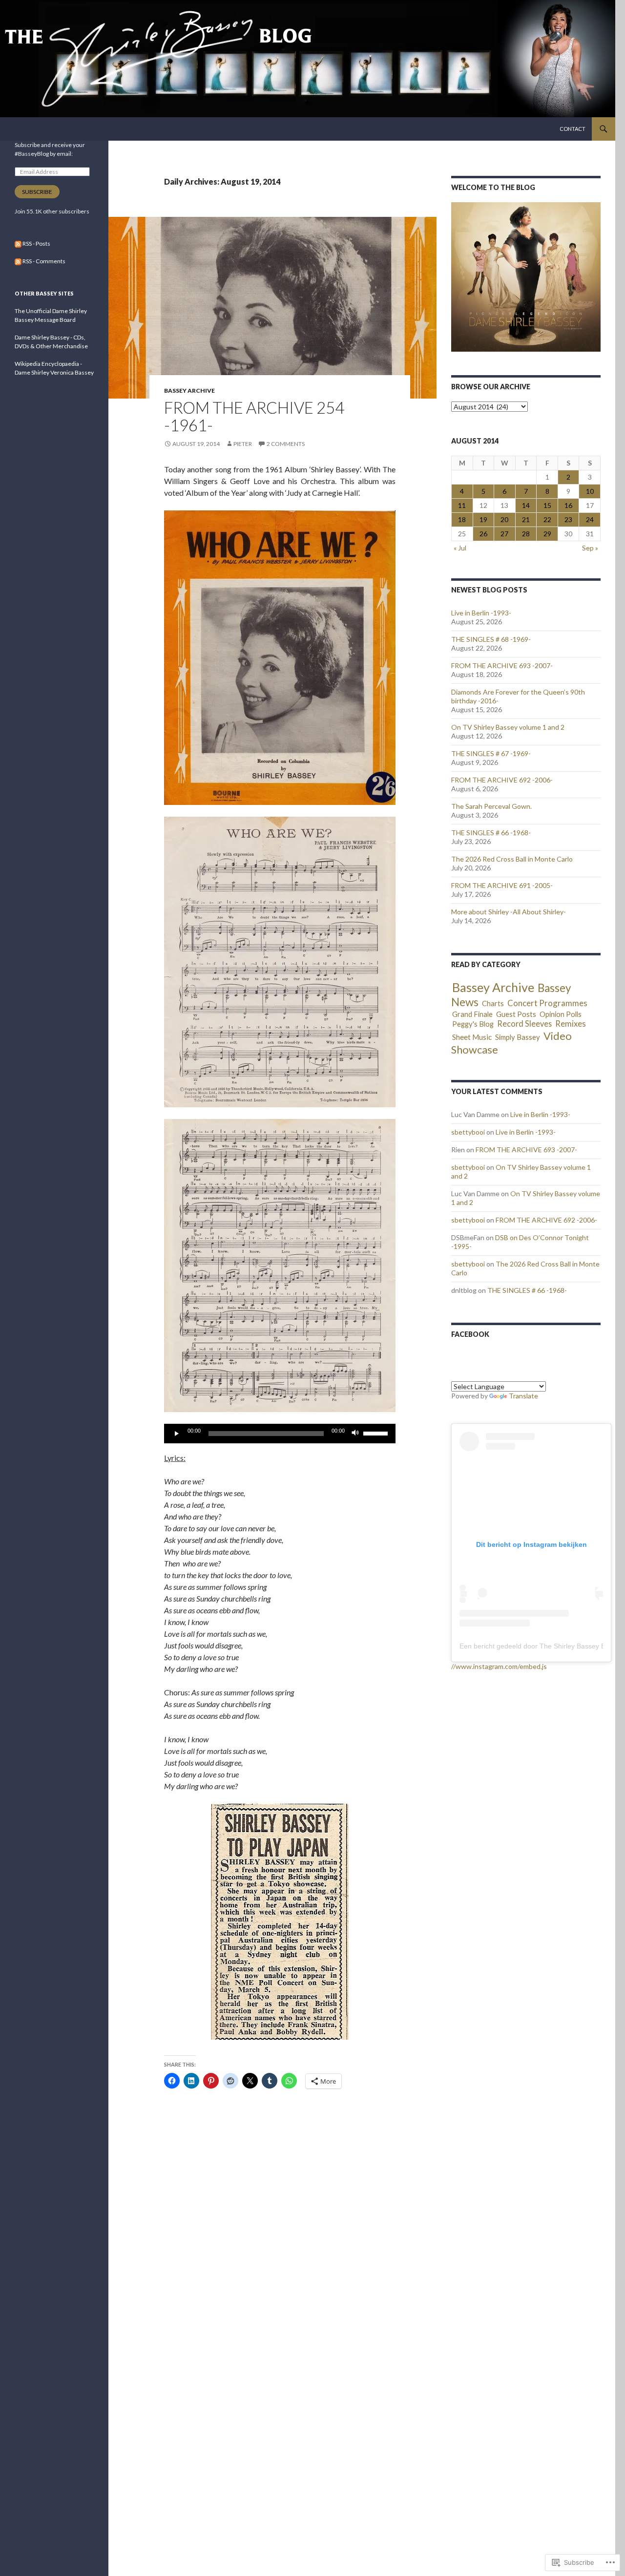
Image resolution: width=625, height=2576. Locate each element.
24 (590, 519)
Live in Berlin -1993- (481, 613)
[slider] (377, 1433)
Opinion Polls (561, 1014)
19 (483, 519)
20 (504, 519)
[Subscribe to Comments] (18, 261)
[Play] (177, 1434)
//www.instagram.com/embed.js (499, 1666)
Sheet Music (472, 1037)
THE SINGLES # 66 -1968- (491, 833)
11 (462, 505)
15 (547, 505)
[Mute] (355, 1434)
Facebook (470, 1334)
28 (526, 534)
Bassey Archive (189, 391)
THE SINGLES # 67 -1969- (491, 753)
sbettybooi (468, 1132)
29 (547, 534)
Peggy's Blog (473, 1024)
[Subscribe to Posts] (18, 243)
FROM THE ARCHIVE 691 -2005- (502, 885)
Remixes (571, 1024)
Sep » (590, 548)
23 (568, 519)
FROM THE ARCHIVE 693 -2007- (502, 665)
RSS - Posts (36, 243)
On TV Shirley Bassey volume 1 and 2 (508, 727)
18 (462, 519)
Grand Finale (472, 1014)
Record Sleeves (524, 1024)
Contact (573, 129)
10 (590, 491)
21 (526, 519)
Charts (493, 1003)
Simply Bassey (518, 1037)
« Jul (460, 548)
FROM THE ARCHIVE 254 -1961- (254, 416)
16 (568, 505)
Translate (523, 1396)
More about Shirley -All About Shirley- (509, 912)
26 (483, 534)
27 (504, 534)
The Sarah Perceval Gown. (491, 806)
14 (526, 505)
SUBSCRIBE (37, 192)
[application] (280, 1434)
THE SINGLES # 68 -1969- (491, 639)
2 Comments (286, 444)
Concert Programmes (547, 1003)
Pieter (243, 444)
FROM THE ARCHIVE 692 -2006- (502, 780)
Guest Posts (516, 1014)
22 (547, 519)
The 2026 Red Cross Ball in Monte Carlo (512, 859)
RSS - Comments (44, 261)
